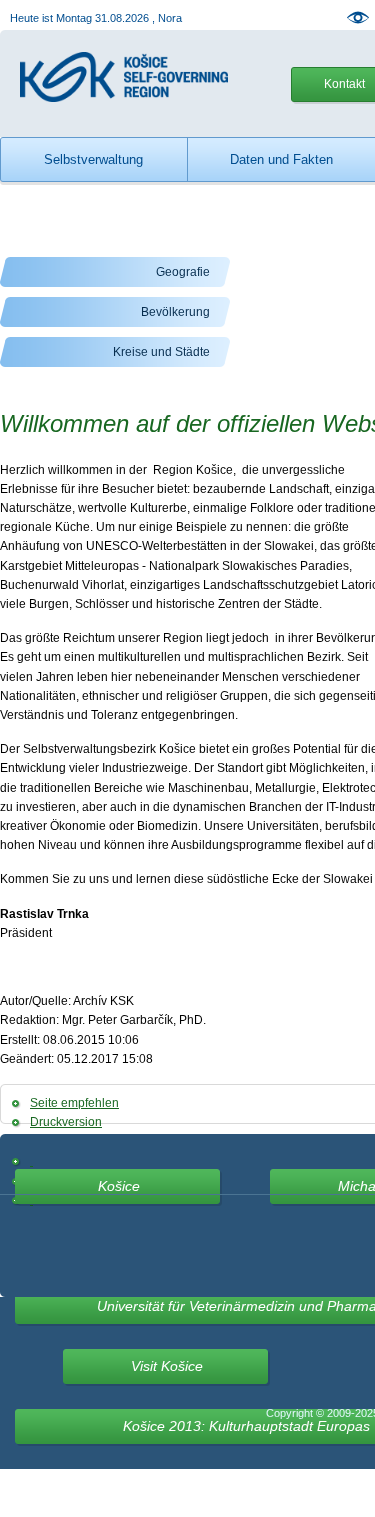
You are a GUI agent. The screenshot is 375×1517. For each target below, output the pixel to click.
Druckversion (66, 1122)
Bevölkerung (175, 312)
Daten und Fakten (281, 159)
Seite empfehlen (74, 1103)
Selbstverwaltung (93, 159)
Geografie (183, 272)
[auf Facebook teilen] (31, 1161)
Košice (119, 1186)
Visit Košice (167, 1366)
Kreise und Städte (161, 352)
